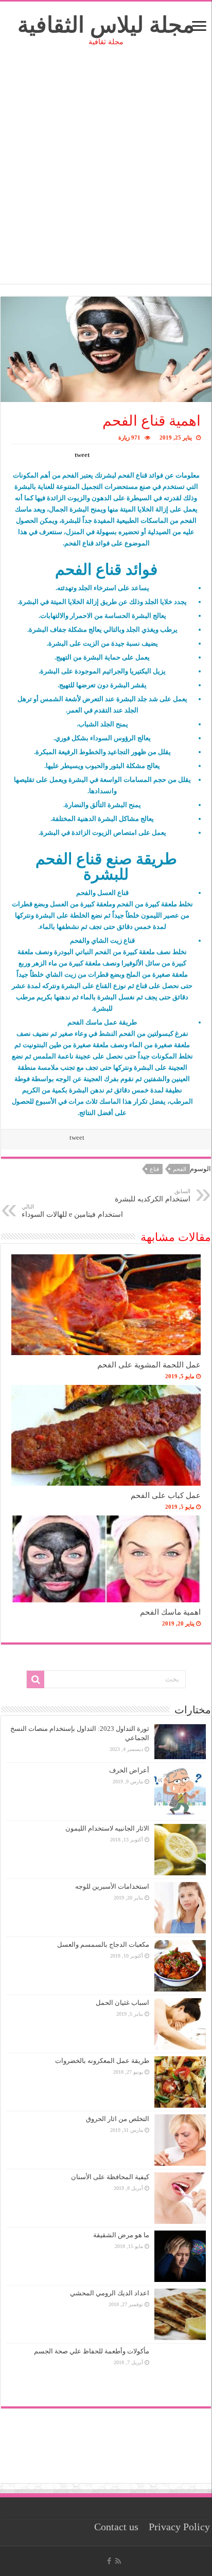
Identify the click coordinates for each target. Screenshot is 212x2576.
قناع (154, 1169)
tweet (82, 455)
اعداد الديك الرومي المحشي (110, 2293)
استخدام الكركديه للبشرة (153, 1195)
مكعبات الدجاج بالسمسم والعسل (103, 1944)
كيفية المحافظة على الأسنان (110, 2177)
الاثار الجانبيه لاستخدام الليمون (107, 1828)
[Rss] (118, 2561)
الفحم (180, 1169)
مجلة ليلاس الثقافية (106, 25)
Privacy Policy (179, 2527)
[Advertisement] (106, 178)
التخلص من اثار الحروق (118, 2119)
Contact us (116, 2527)
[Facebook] (109, 2561)
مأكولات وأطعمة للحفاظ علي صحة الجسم (92, 2351)
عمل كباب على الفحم (166, 1495)
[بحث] (36, 1679)
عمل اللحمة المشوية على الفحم (149, 1365)
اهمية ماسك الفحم (170, 1612)
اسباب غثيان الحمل (122, 2003)
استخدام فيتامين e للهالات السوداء (72, 1211)
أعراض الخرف (129, 1770)
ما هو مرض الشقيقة (121, 2235)
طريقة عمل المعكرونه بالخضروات (102, 2061)
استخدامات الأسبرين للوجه (112, 1886)
